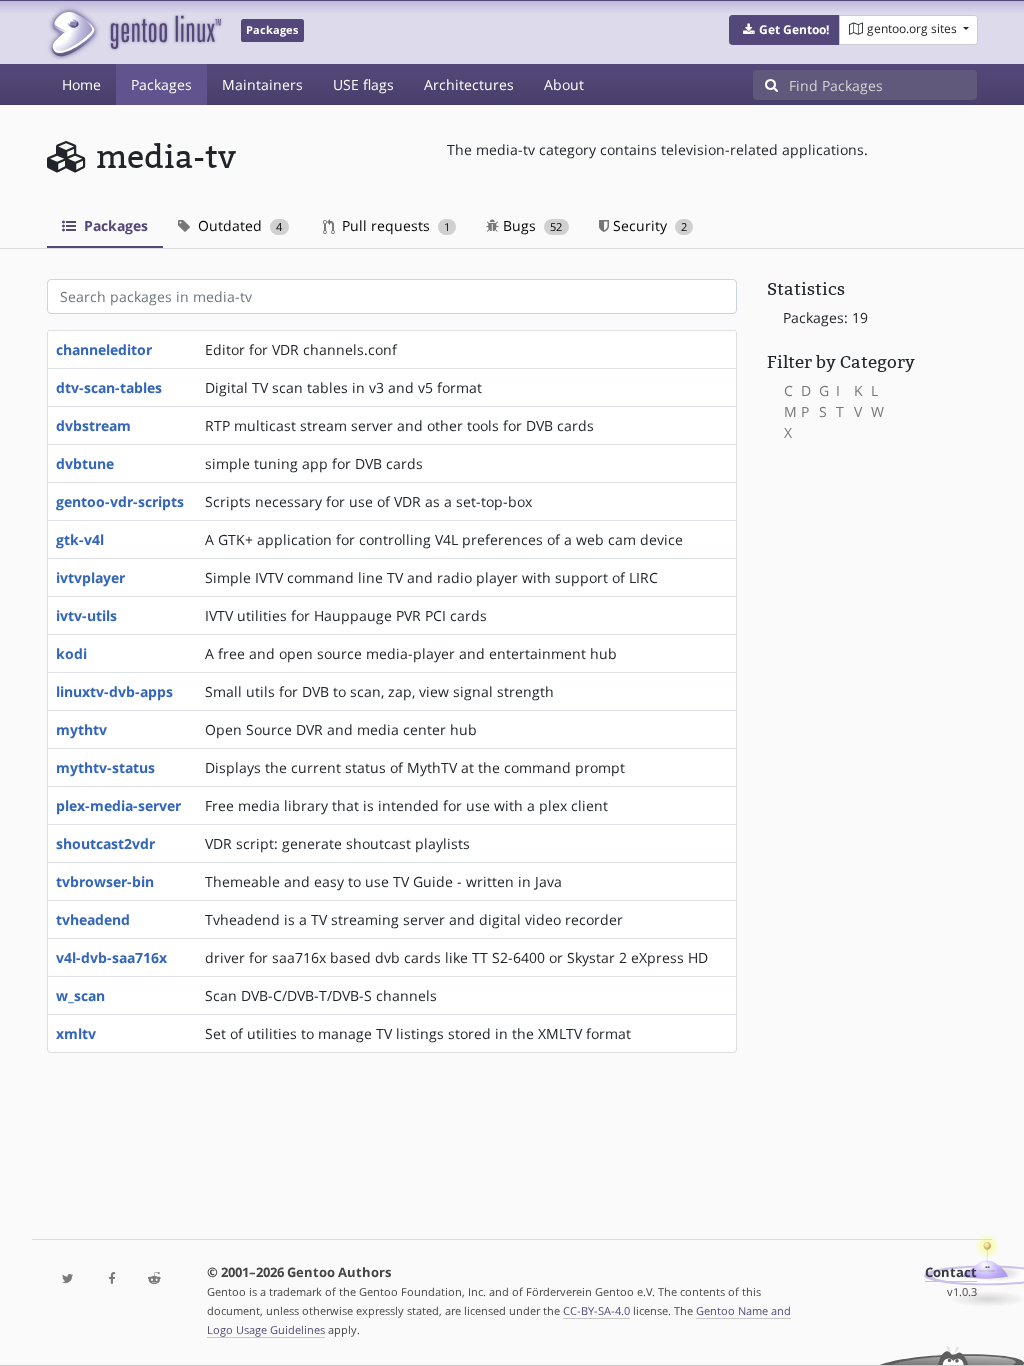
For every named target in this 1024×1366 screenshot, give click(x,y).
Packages (161, 84)
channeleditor (104, 349)
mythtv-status (105, 767)
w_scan (80, 995)
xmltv (76, 1033)
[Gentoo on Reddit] (154, 1279)
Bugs (530, 225)
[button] (784, 30)
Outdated (238, 225)
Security (648, 225)
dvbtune (85, 463)
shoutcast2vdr (105, 843)
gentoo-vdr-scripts (120, 501)
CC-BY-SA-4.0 (596, 1310)
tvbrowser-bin (105, 881)
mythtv (81, 729)
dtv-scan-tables (109, 387)
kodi (71, 653)
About (564, 84)
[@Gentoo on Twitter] (68, 1279)
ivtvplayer (90, 577)
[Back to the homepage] (134, 32)
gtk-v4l (80, 539)
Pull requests (394, 225)
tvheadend (93, 919)
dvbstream (93, 425)
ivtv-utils (86, 615)
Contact (951, 1272)
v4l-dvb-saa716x (111, 957)
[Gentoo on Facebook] (111, 1279)
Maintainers (262, 84)
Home (81, 84)
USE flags (363, 84)
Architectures (469, 84)
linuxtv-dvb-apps (114, 691)
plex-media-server (118, 805)
